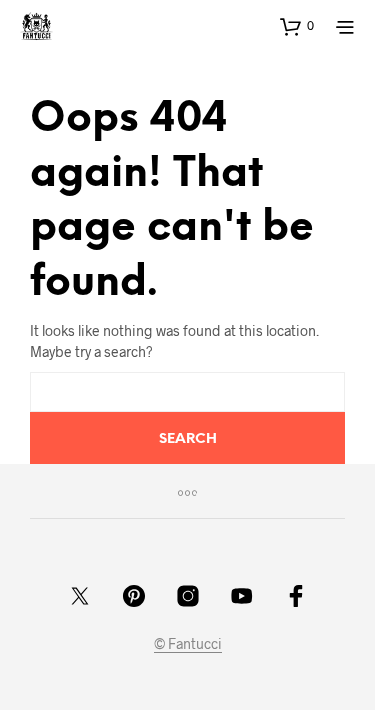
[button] (297, 26)
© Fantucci (188, 644)
